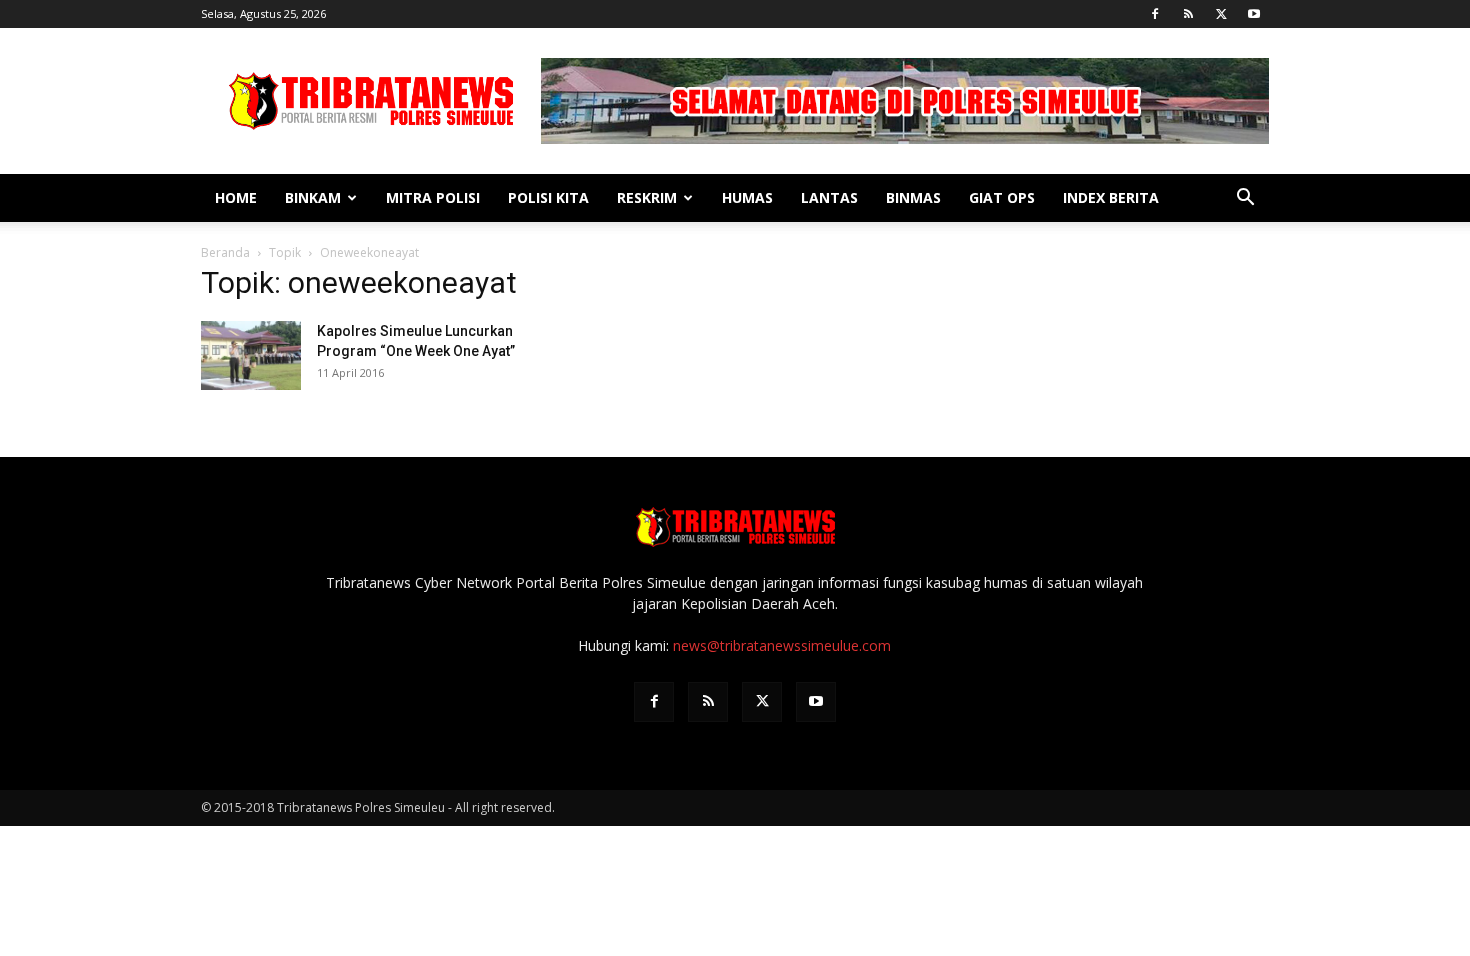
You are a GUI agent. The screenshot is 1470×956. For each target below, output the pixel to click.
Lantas (829, 197)
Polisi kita (548, 197)
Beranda (225, 252)
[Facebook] (1155, 14)
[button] (1245, 199)
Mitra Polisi (433, 197)
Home (236, 197)
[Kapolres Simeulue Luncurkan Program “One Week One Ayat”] (251, 355)
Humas (747, 197)
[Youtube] (1254, 14)
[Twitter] (1221, 14)
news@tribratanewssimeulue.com (782, 645)
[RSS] (1188, 14)
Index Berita (1111, 197)
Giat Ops (1002, 197)
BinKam (313, 197)
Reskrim (647, 197)
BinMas (913, 197)
